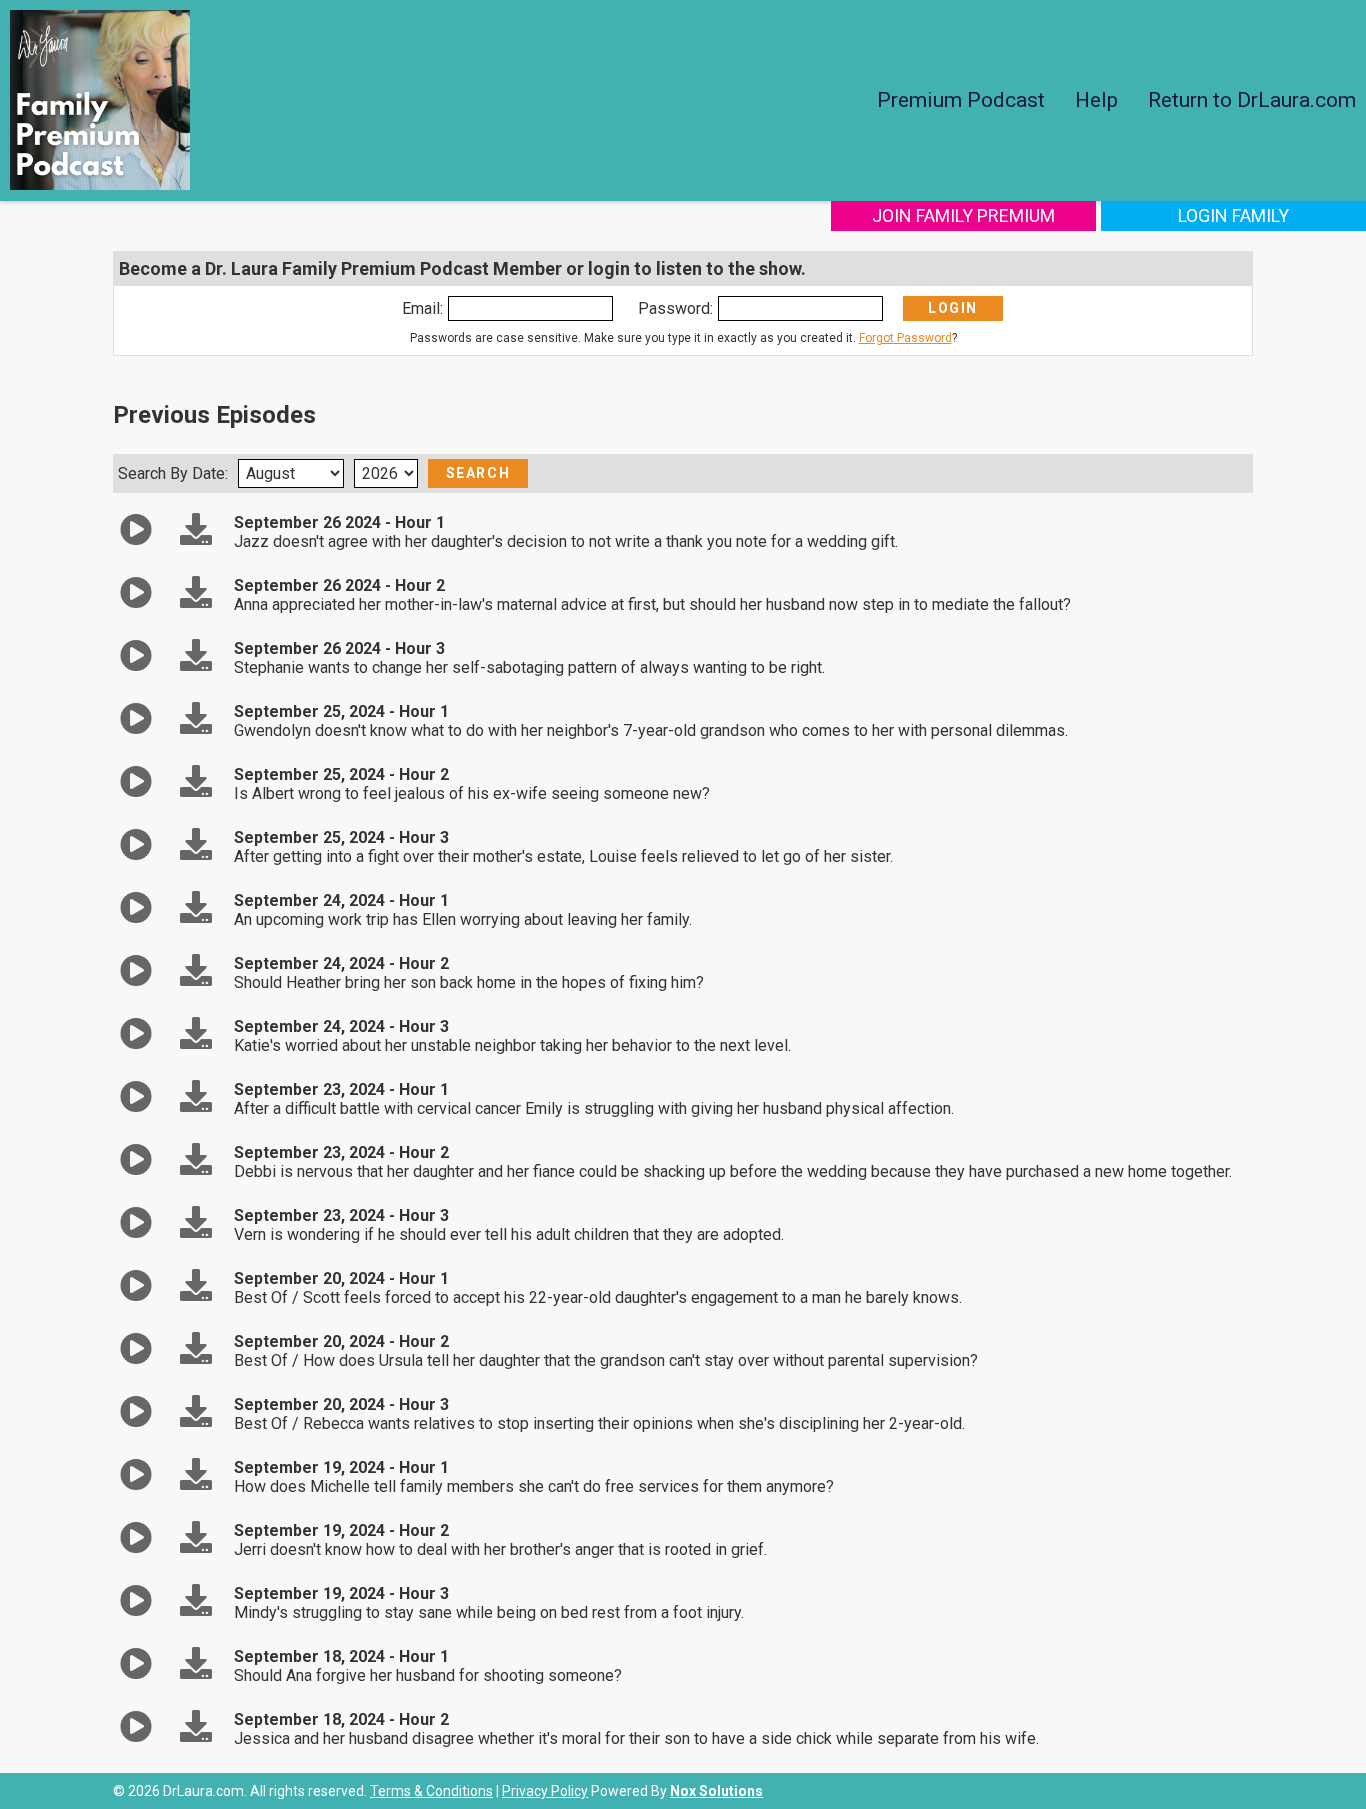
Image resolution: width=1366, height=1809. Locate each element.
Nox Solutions (716, 1791)
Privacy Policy (545, 1791)
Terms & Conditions (431, 1791)
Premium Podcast (961, 100)
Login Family (1233, 215)
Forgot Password (905, 338)
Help (1096, 100)
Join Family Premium (963, 215)
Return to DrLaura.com (1252, 100)
